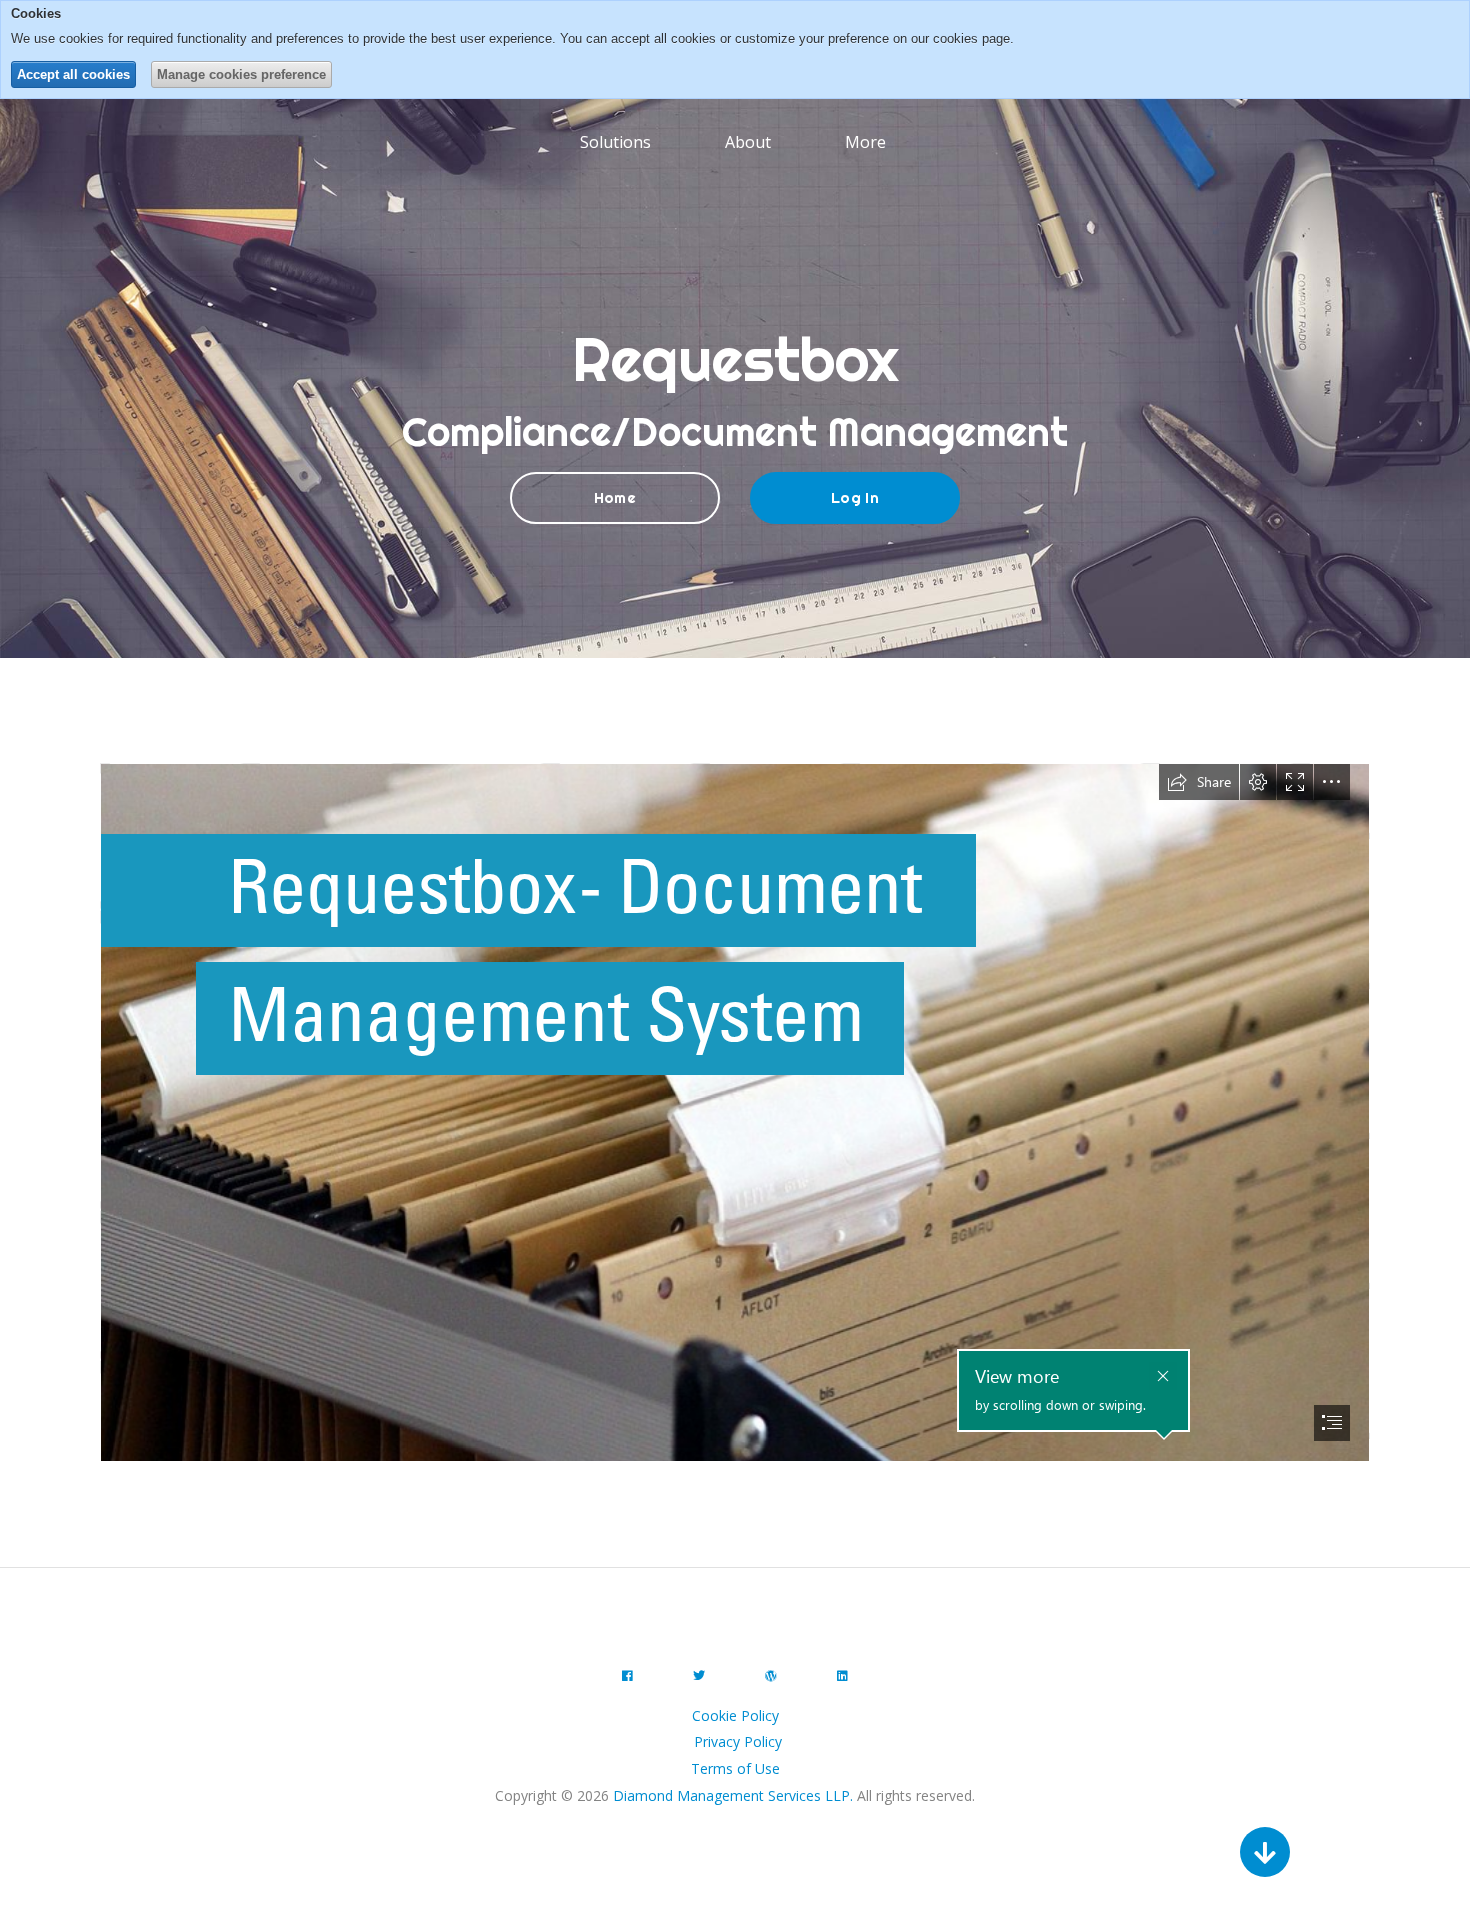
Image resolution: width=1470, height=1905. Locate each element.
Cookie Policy (735, 1715)
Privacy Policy (738, 1741)
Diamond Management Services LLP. (733, 1795)
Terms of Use (735, 1768)
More (867, 142)
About (748, 142)
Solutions (615, 142)
